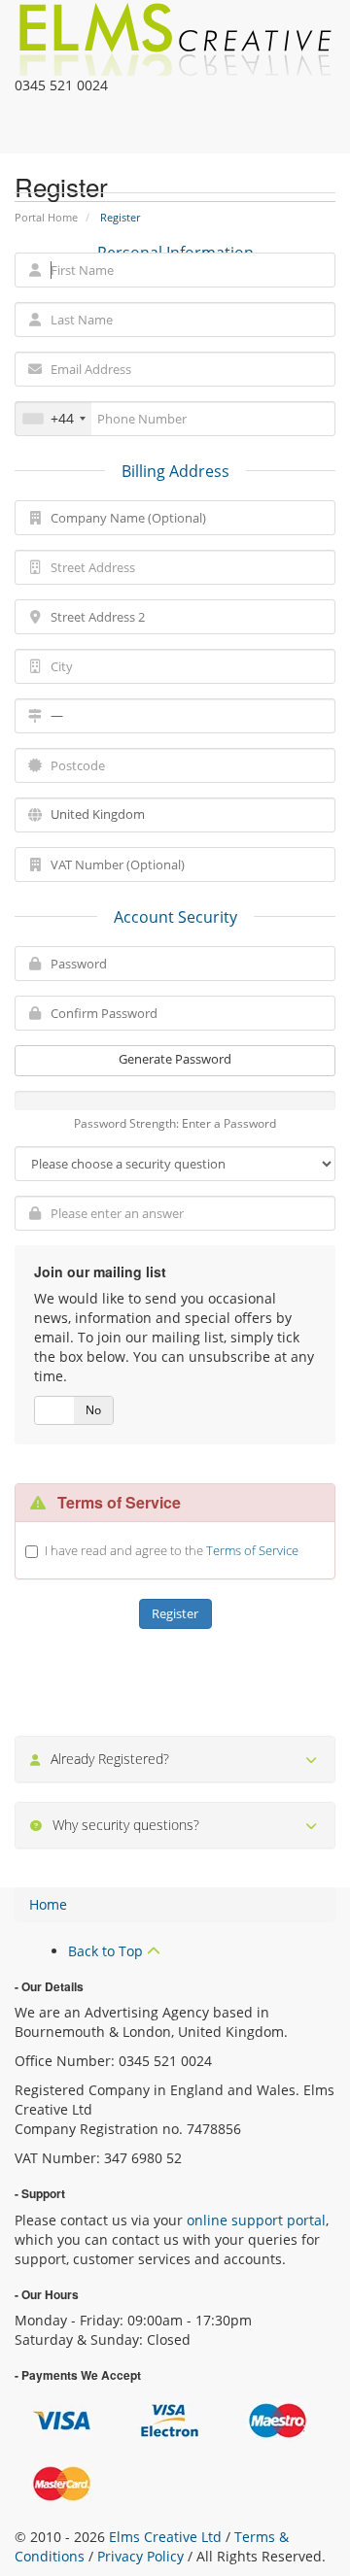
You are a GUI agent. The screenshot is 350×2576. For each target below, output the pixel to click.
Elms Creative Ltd (165, 2537)
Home (48, 1904)
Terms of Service (252, 1550)
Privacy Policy (140, 2556)
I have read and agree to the (172, 1550)
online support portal (256, 2220)
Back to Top (107, 1951)
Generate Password (175, 1059)
